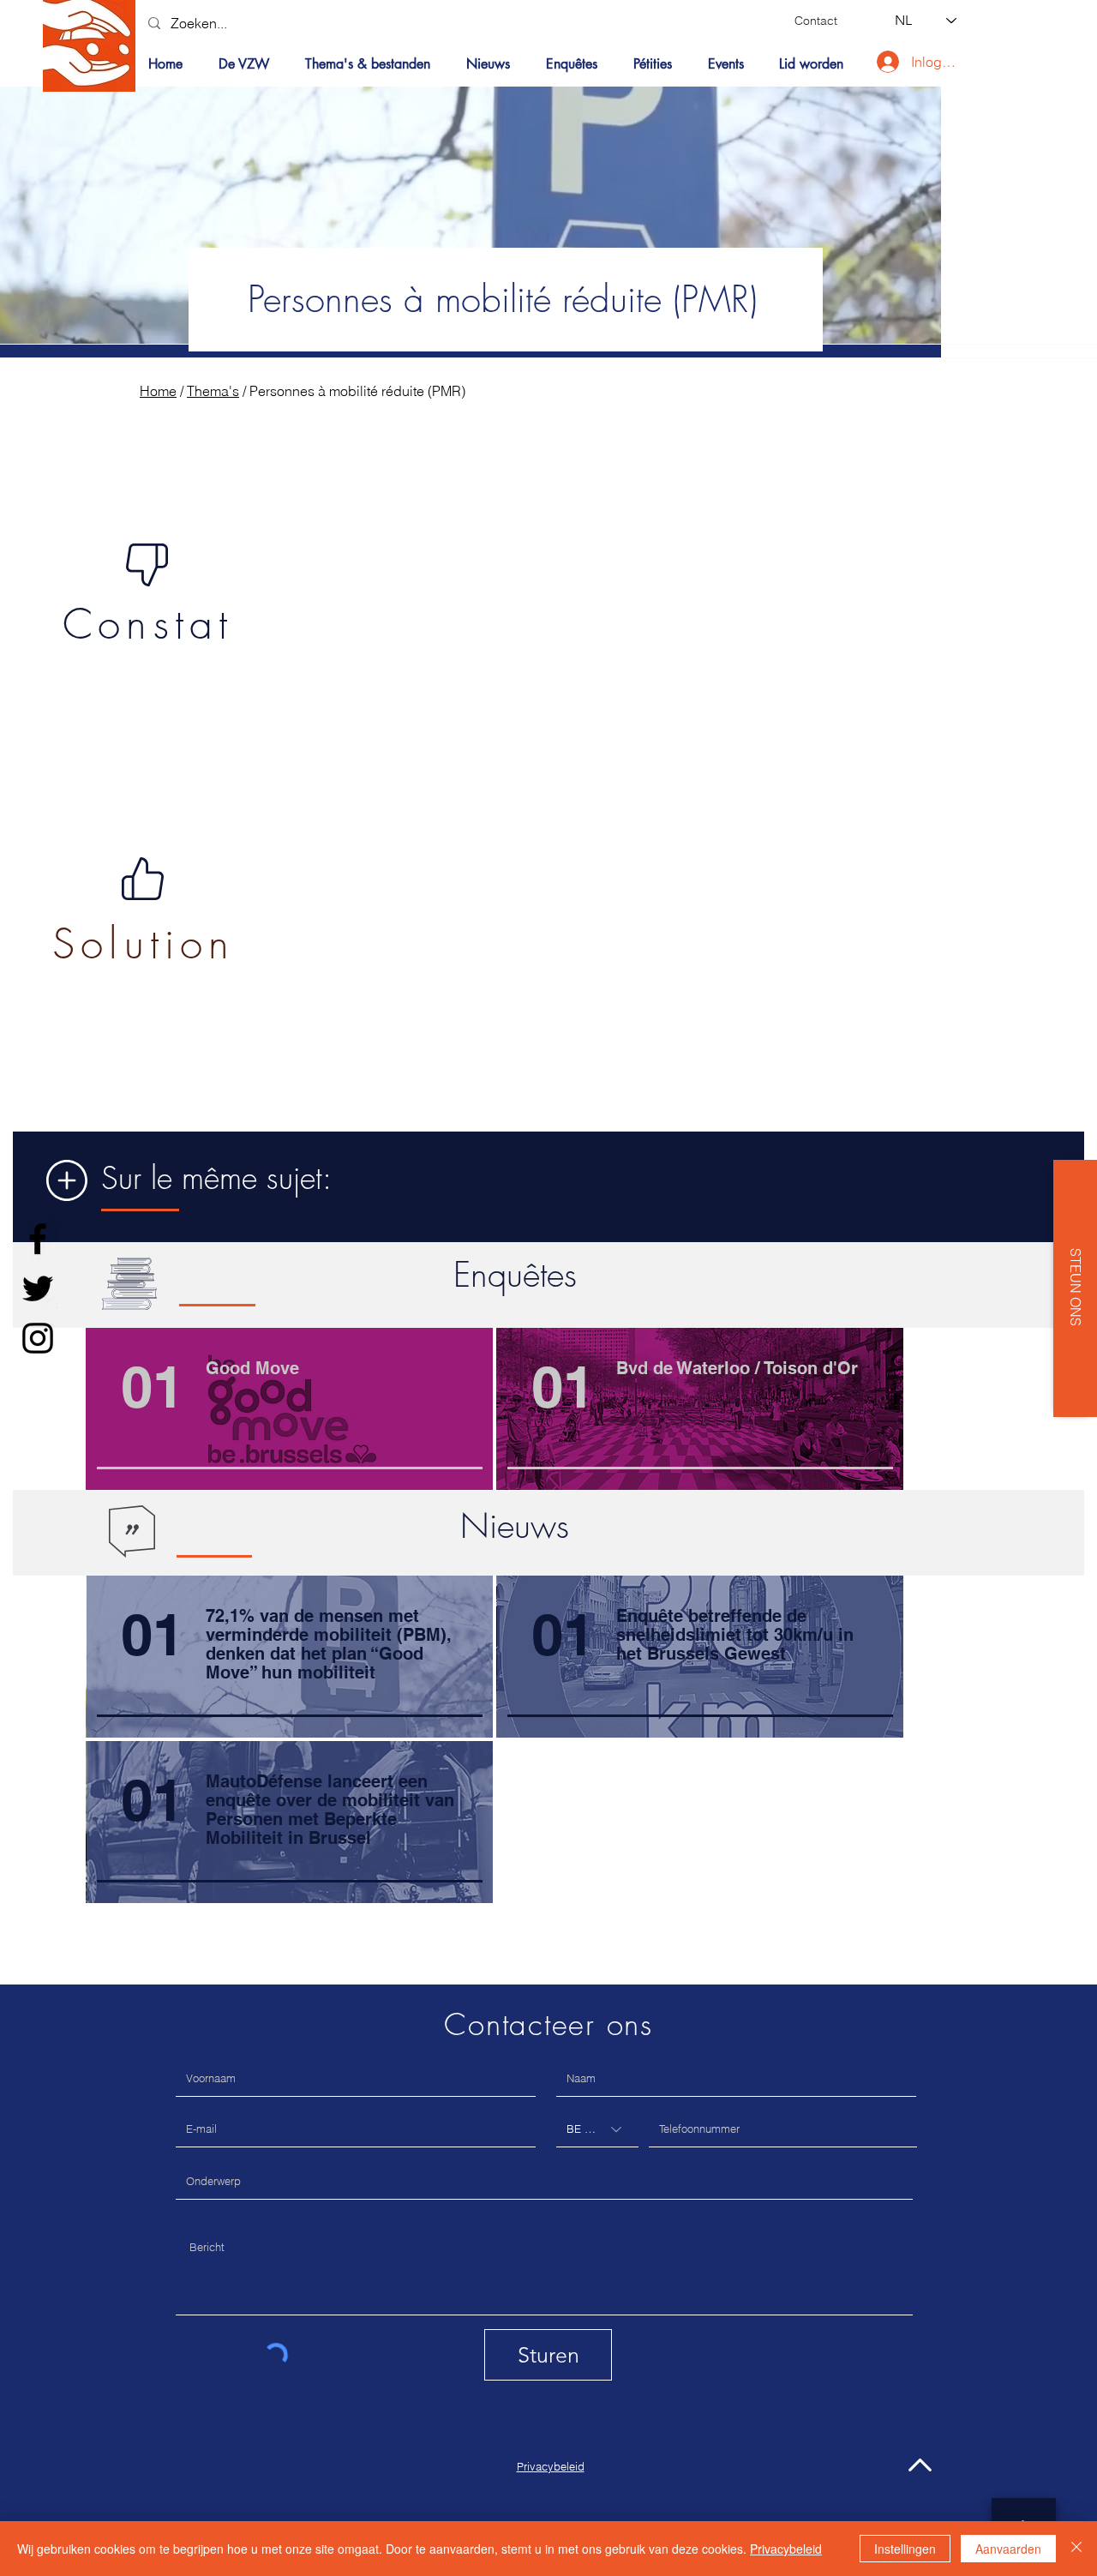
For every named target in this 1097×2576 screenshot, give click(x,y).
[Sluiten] (1076, 2549)
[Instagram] (38, 1338)
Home (158, 391)
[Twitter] (38, 1288)
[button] (373, 64)
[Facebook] (38, 1239)
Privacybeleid (786, 2549)
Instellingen (905, 2549)
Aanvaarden (1008, 2549)
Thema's (213, 391)
